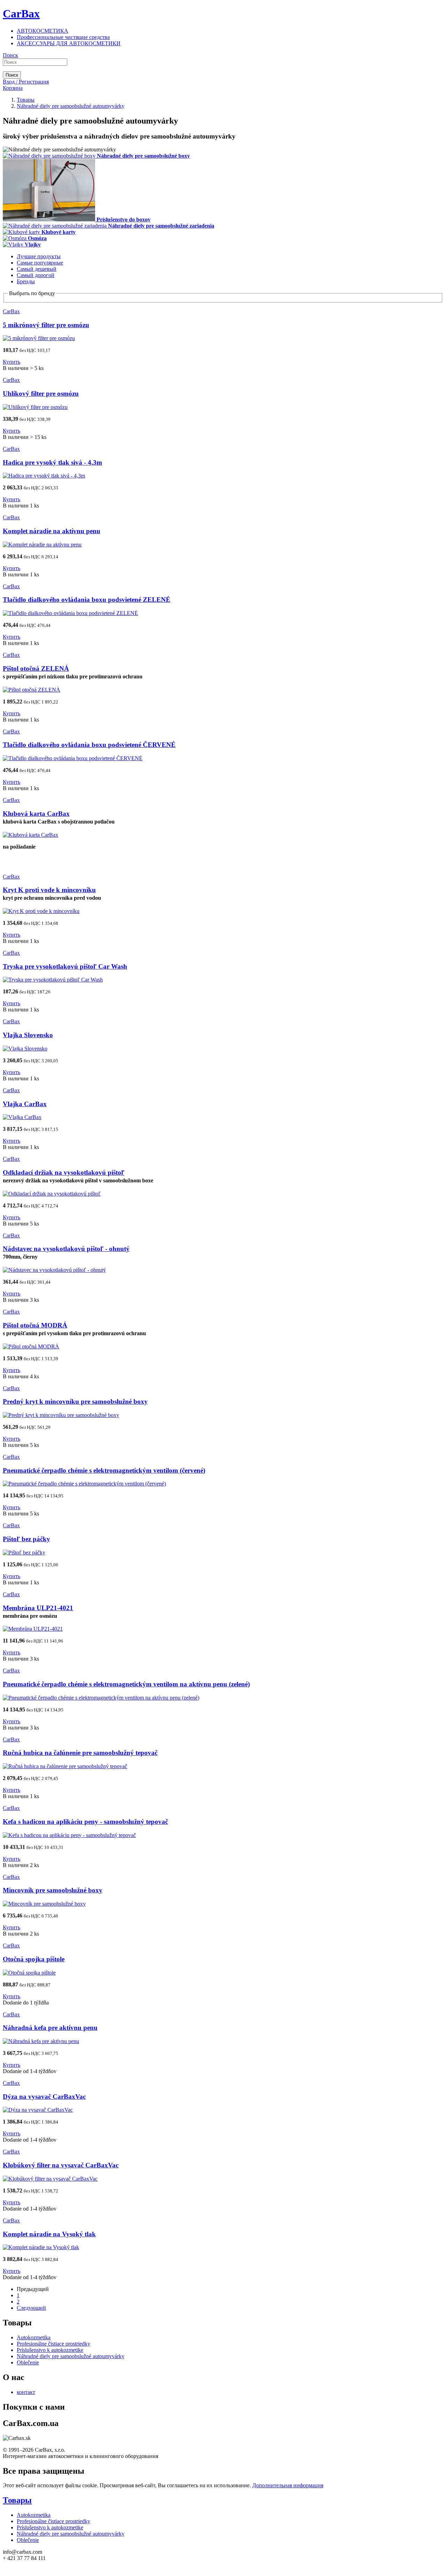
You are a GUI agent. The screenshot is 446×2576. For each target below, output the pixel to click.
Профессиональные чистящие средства (63, 37)
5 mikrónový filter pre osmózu (46, 325)
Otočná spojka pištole (34, 1959)
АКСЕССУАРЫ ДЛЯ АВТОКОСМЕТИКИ (69, 43)
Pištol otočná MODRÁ (35, 1325)
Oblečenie (28, 2362)
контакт (26, 2392)
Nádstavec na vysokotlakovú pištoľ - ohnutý (66, 1249)
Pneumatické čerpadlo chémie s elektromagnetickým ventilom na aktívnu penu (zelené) (126, 1684)
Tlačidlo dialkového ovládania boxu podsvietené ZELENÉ (87, 600)
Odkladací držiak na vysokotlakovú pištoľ (64, 1172)
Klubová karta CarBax (36, 814)
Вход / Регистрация (26, 82)
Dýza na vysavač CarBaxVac (44, 2097)
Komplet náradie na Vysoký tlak (49, 2234)
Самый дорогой (36, 275)
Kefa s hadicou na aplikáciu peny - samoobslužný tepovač (85, 1822)
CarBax (21, 14)
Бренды (26, 281)
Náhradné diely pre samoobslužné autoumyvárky (71, 2356)
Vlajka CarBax (25, 1104)
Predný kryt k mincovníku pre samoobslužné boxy (75, 1401)
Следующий (31, 2308)
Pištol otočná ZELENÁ (36, 668)
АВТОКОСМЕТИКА (43, 31)
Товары (17, 2500)
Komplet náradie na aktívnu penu (52, 531)
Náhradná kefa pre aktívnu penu (50, 2028)
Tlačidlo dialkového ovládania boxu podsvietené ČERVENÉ (89, 745)
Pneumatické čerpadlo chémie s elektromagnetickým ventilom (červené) (104, 1470)
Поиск (10, 55)
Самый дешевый (37, 269)
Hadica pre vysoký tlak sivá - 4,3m (52, 462)
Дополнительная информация (288, 2485)
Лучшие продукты (39, 256)
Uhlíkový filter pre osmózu (41, 393)
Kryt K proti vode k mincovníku (49, 890)
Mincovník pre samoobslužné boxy (53, 1890)
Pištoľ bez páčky (26, 1539)
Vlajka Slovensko (28, 1035)
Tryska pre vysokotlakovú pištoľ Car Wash (65, 966)
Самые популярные (40, 263)
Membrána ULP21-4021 (38, 1608)
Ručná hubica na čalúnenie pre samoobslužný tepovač (80, 1753)
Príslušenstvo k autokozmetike (50, 2350)
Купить (11, 362)
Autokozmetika (34, 2337)
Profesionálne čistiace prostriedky (53, 2344)
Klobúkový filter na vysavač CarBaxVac (61, 2165)
